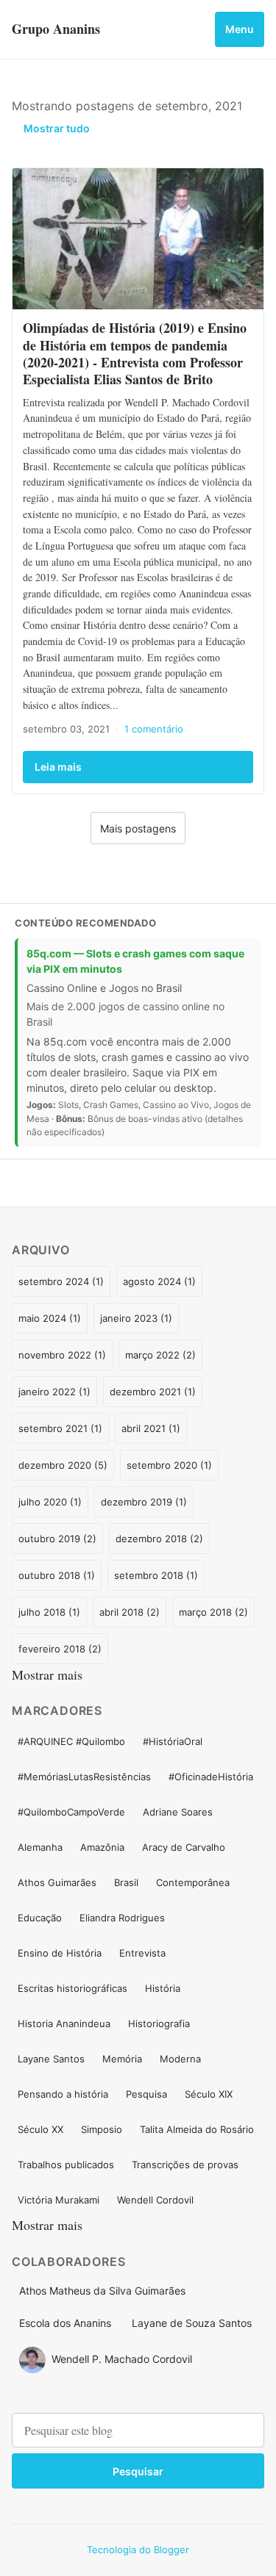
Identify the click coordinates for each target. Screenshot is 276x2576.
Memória (122, 2059)
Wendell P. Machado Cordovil (122, 2359)
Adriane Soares (178, 1812)
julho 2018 (47, 1612)
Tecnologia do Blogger (138, 2550)
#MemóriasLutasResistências (84, 1777)
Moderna (180, 2059)
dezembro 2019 (142, 1502)
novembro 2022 (60, 1355)
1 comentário (154, 729)
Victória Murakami (59, 2200)
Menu (240, 29)
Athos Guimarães (57, 1882)
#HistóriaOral (173, 1741)
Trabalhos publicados (66, 2165)
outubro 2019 (56, 1539)
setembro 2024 (59, 1281)
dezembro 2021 (151, 1392)
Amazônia (102, 1847)
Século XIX (209, 2094)
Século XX (40, 2129)
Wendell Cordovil (155, 2200)
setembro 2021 (59, 1428)
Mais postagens (138, 828)
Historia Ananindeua (64, 2023)
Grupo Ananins (56, 29)
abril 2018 (128, 1612)
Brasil (126, 1882)
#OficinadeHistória (211, 1777)
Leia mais (58, 767)
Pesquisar (138, 2471)
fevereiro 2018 (58, 1649)
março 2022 (159, 1355)
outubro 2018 (55, 1575)
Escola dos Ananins (65, 2323)
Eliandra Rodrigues (122, 1918)
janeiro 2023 (134, 1318)
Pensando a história (63, 2094)
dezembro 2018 (158, 1539)
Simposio (102, 2129)
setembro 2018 (154, 1575)
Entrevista (142, 1953)
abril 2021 (149, 1428)
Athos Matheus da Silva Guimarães (102, 2291)
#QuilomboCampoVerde (71, 1812)
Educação (40, 1918)
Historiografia (159, 2023)
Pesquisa (146, 2094)
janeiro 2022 (53, 1392)
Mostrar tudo (57, 128)
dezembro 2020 (61, 1465)
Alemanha (40, 1847)
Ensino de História (60, 1953)
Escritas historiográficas (72, 1988)
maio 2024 (48, 1318)
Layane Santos (51, 2059)
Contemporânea (193, 1882)
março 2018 (212, 1612)
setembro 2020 (167, 1465)
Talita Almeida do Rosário (197, 2129)
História (163, 1988)
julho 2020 (48, 1502)
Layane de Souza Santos (192, 2323)
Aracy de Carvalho (184, 1847)
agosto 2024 (158, 1281)
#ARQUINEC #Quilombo (71, 1741)
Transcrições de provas (185, 2165)
